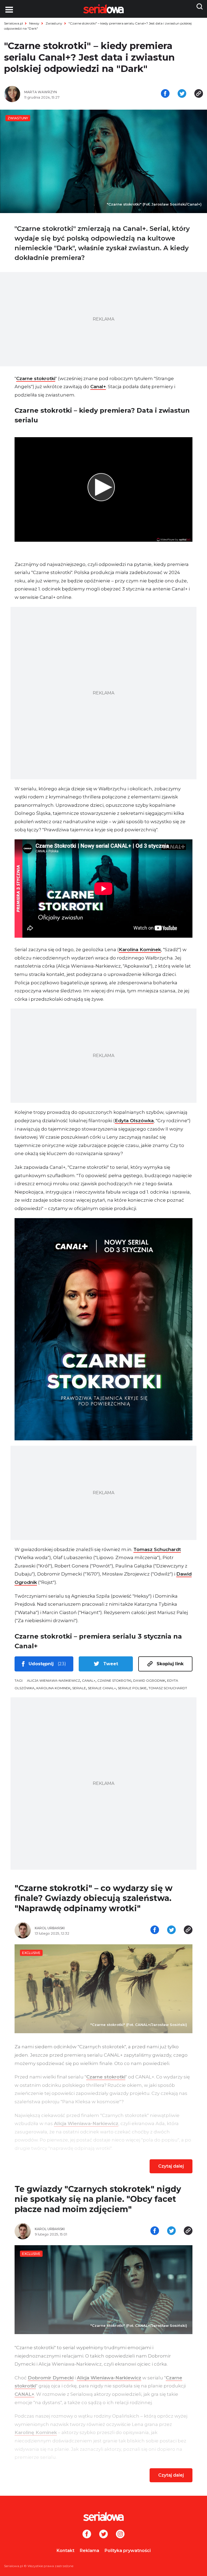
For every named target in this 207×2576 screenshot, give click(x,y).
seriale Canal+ (102, 1688)
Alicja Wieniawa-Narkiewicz (54, 1680)
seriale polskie (132, 1688)
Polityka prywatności (128, 2551)
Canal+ (98, 387)
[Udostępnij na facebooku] (165, 94)
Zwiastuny (54, 23)
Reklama (89, 2551)
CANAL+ (89, 1680)
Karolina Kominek (140, 950)
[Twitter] (103, 2535)
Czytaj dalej (171, 2166)
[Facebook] (87, 2535)
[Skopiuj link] (199, 94)
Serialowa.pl (13, 23)
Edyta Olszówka (134, 1121)
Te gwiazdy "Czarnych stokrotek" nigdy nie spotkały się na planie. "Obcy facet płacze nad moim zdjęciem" (98, 2199)
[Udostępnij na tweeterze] (182, 94)
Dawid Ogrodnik (149, 1680)
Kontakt (65, 2551)
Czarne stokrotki (36, 378)
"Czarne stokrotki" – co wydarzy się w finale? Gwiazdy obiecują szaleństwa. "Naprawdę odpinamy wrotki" (94, 1898)
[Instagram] (120, 2535)
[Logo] (103, 2516)
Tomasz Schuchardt (157, 1549)
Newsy (34, 23)
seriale (79, 1688)
